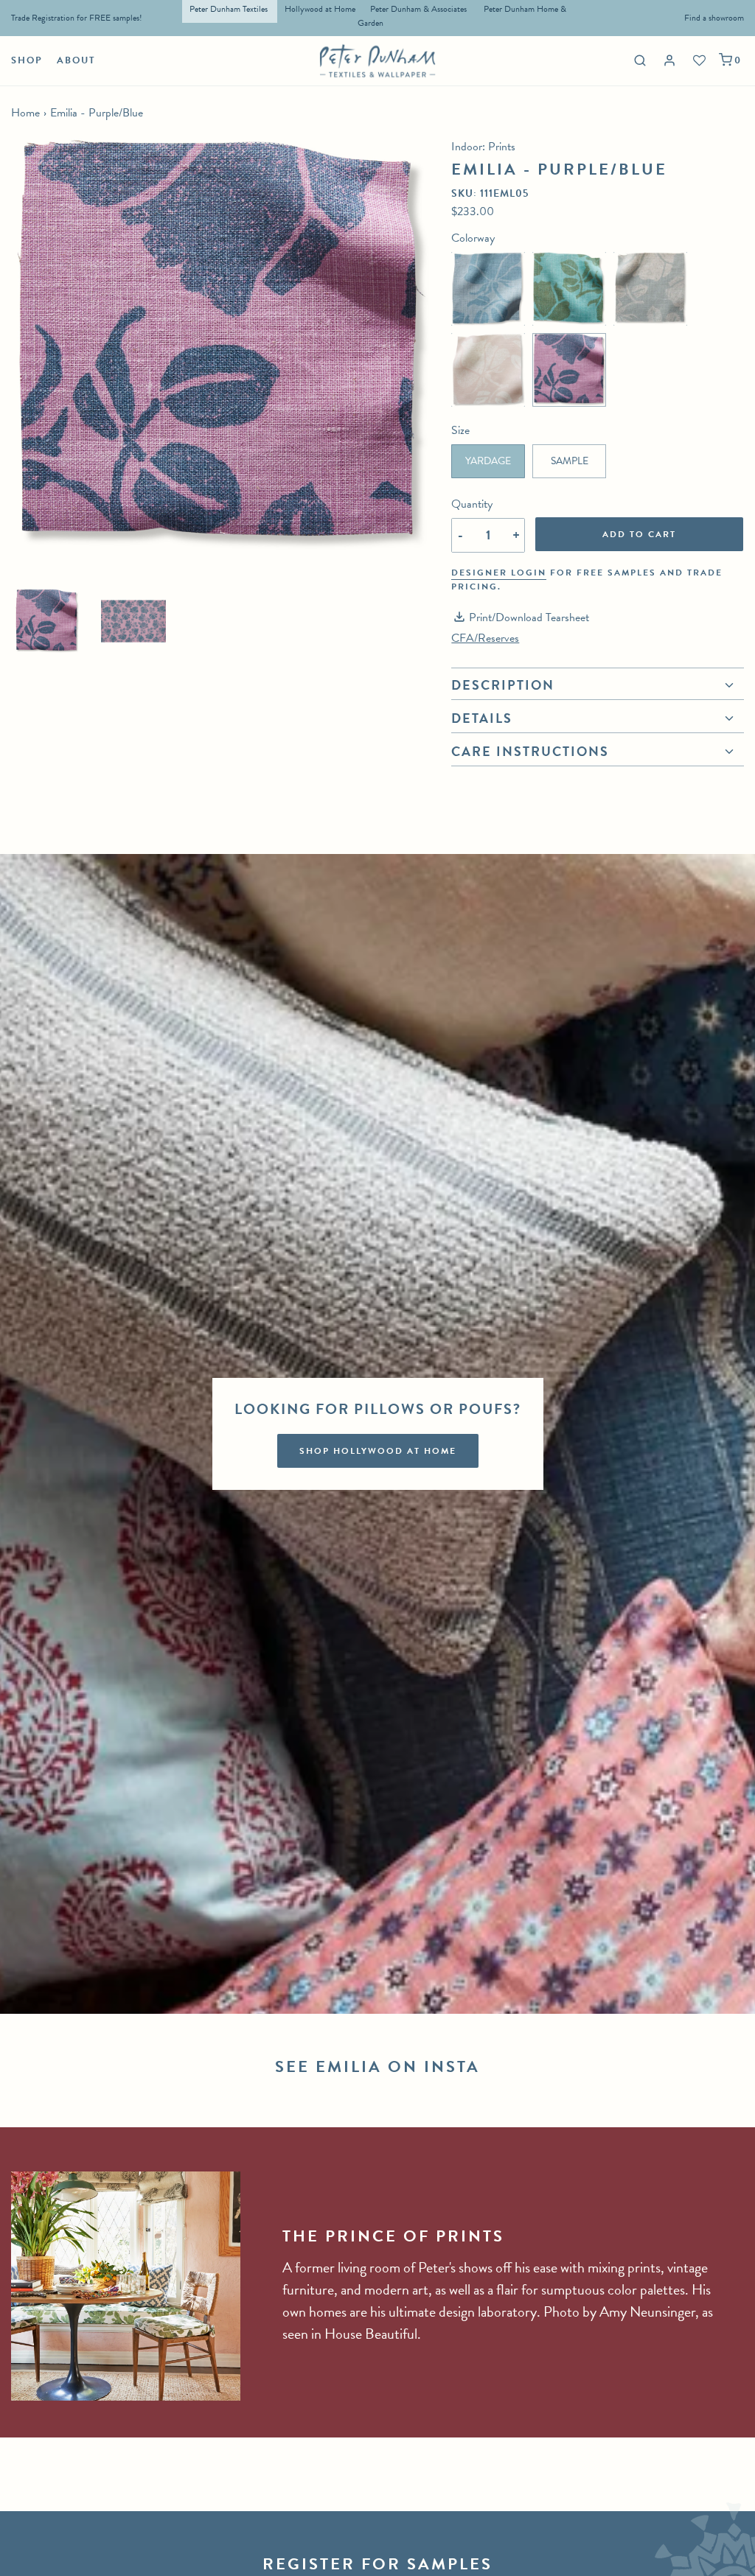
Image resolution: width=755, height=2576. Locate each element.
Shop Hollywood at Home (378, 1451)
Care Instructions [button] (530, 751)
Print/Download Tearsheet (529, 617)
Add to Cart (639, 534)
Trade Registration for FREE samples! (77, 18)
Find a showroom (714, 18)
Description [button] (503, 687)
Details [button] (482, 718)
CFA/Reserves (485, 638)
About (76, 60)
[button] (47, 621)
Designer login (499, 573)
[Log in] (671, 61)
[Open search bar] (638, 60)
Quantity (472, 504)
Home (25, 113)
